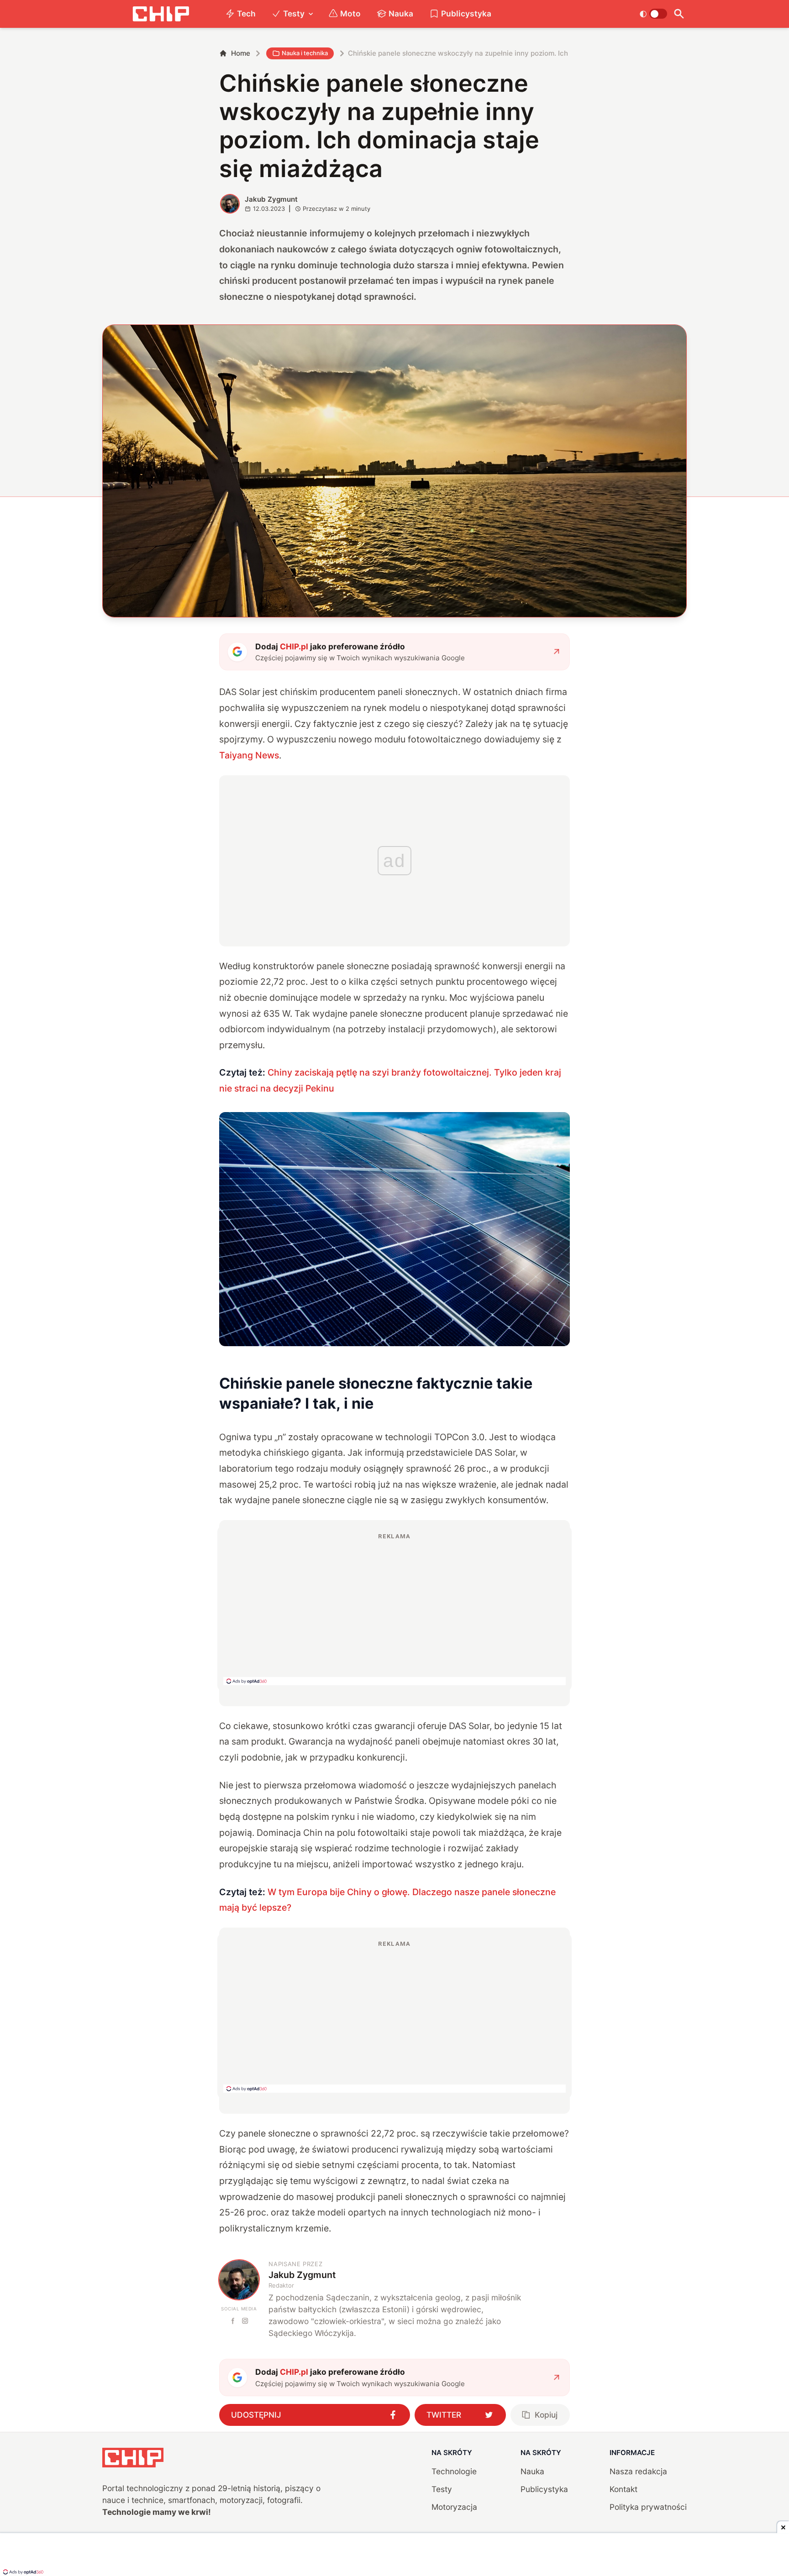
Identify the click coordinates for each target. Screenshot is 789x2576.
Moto (350, 13)
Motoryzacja (454, 2507)
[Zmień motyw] (653, 14)
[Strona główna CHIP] (161, 14)
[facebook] (233, 2321)
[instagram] (245, 2321)
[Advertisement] (394, 1609)
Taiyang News (249, 755)
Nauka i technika (305, 53)
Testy (294, 13)
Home (241, 53)
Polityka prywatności (648, 2507)
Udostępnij (256, 2415)
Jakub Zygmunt (271, 199)
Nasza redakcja (638, 2471)
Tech (246, 13)
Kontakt (623, 2489)
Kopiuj (546, 2415)
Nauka (401, 13)
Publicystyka (466, 13)
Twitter (444, 2415)
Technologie (454, 2471)
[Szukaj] (679, 14)
